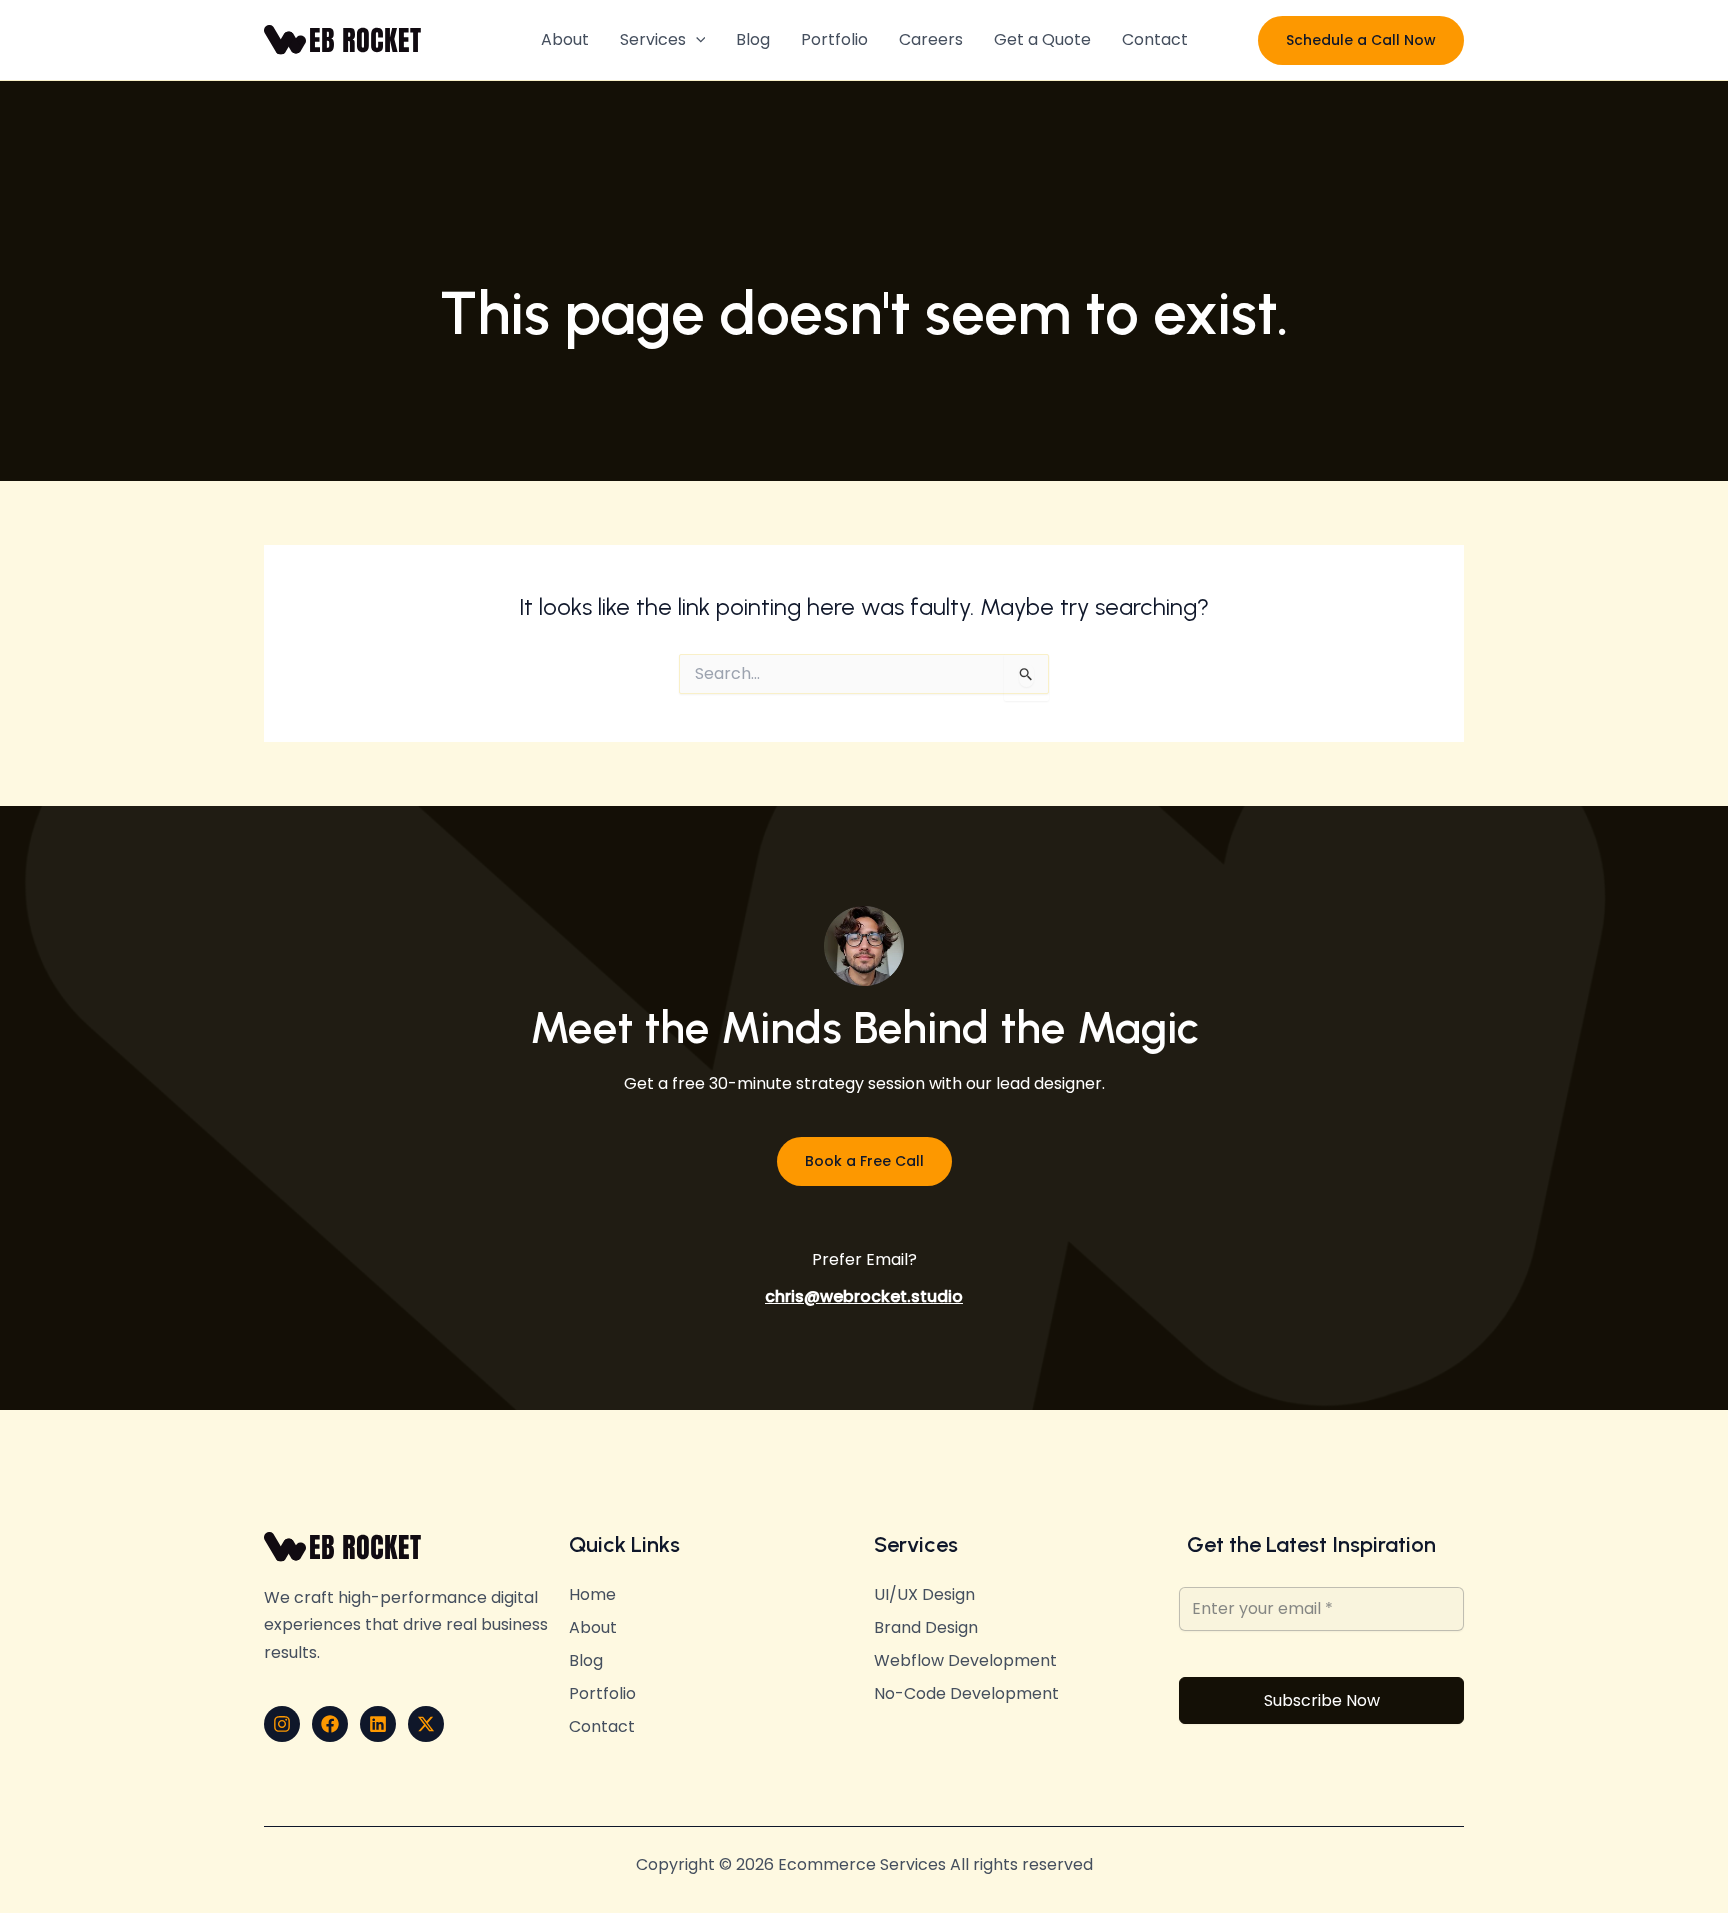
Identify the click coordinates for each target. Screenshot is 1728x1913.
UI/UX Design (924, 1595)
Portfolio (834, 39)
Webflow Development (965, 1661)
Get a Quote (1042, 39)
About (565, 39)
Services (653, 39)
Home (592, 1595)
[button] (696, 40)
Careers (931, 39)
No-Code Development (966, 1694)
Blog (753, 39)
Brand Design (926, 1628)
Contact (1155, 39)
